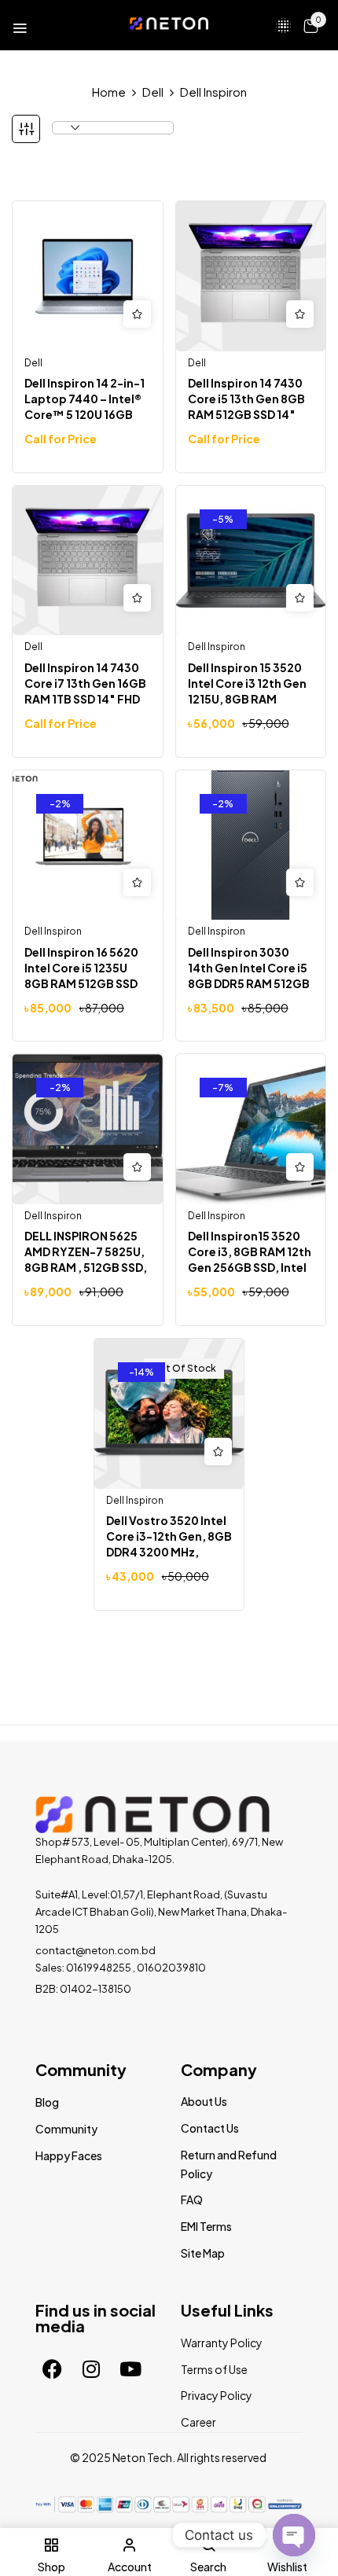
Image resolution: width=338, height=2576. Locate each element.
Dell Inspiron (217, 647)
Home (109, 92)
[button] (310, 25)
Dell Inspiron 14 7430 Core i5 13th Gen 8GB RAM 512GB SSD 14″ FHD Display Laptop (246, 406)
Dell (153, 92)
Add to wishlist (137, 314)
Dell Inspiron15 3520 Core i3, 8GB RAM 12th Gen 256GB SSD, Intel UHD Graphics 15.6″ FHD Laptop (250, 1267)
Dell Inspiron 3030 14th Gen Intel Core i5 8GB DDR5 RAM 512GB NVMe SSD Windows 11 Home (249, 983)
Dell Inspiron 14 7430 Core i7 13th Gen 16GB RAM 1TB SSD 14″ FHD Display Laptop (85, 691)
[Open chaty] (294, 2533)
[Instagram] (91, 2369)
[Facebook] (52, 2369)
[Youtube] (130, 2369)
